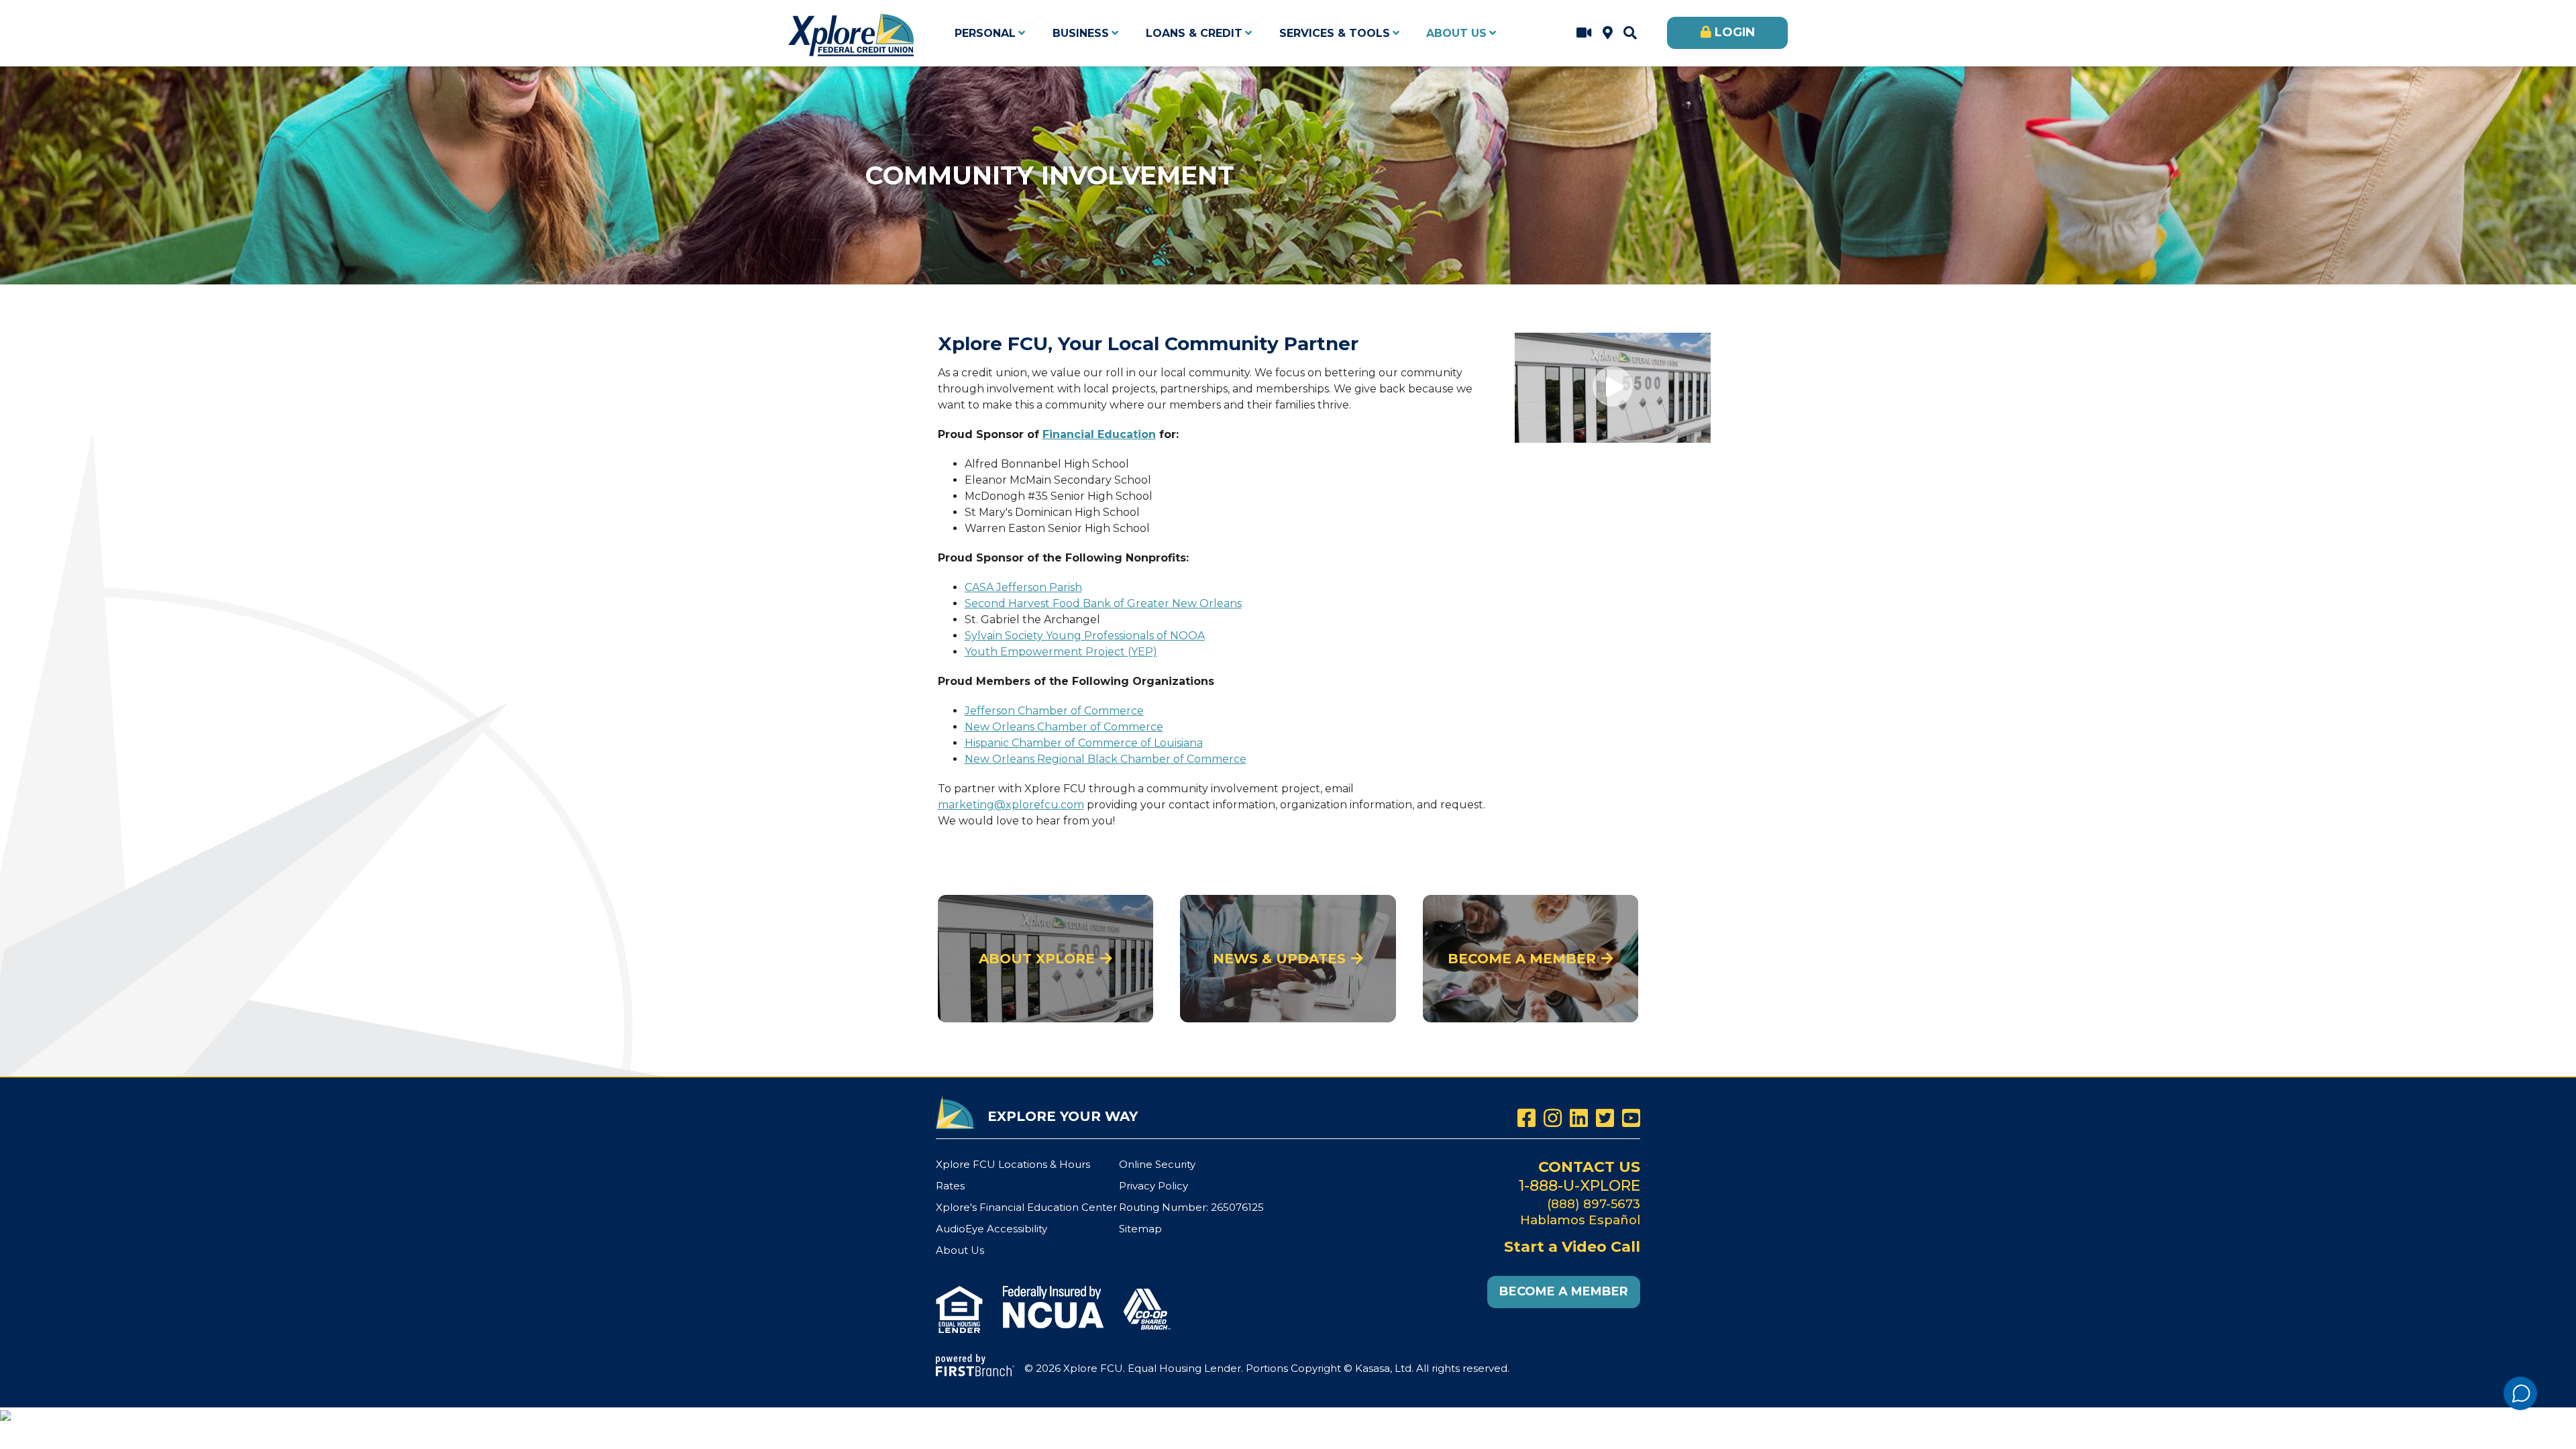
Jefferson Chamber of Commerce (1054, 711)
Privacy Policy (1153, 1186)
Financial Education (1099, 434)
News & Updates (1279, 959)
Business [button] (1081, 33)
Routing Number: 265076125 (1191, 1207)
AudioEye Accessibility (991, 1229)
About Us (960, 1250)
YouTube (1631, 1118)
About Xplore (1037, 959)
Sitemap (1140, 1229)
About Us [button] (1456, 33)
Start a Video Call (1584, 33)
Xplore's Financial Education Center (1026, 1207)
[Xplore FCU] (852, 32)
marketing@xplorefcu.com (1011, 805)
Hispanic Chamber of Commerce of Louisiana (1084, 743)
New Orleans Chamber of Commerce (1064, 727)
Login (1735, 32)
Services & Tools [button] (1335, 33)
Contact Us (1589, 1167)
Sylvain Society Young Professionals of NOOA (1085, 636)
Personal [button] (985, 33)
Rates (950, 1186)
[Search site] (1630, 33)
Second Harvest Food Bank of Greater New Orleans (1103, 603)
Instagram (1553, 1118)
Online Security (1157, 1164)
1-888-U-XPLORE (1579, 1186)
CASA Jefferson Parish (1023, 587)
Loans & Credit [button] (1194, 33)
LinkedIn (1579, 1118)
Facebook (1526, 1118)
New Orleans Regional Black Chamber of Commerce (1106, 759)
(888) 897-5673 (1594, 1204)
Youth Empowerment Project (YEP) (1061, 652)
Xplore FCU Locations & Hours (1608, 33)
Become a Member (1522, 959)
